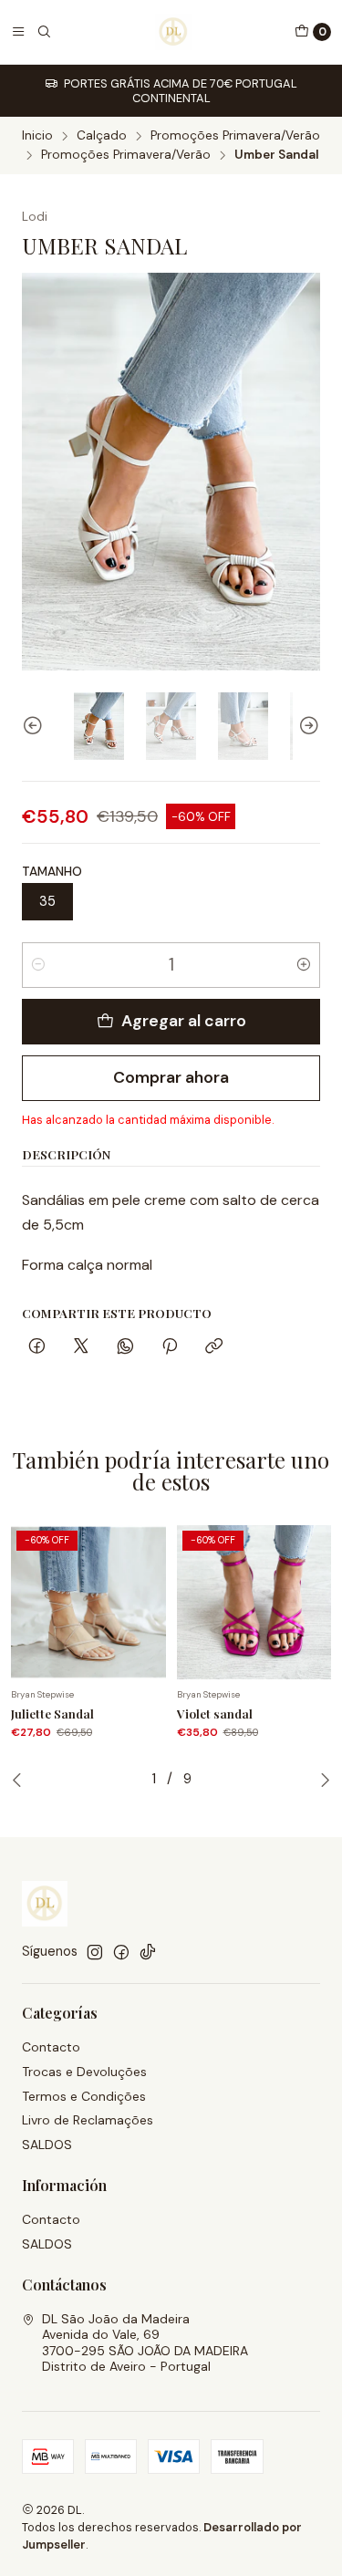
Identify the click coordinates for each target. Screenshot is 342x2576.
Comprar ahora (171, 1077)
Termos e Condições (84, 2096)
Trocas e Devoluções (84, 2072)
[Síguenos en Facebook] (121, 1952)
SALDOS (47, 2145)
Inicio (37, 136)
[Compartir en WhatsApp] (125, 1348)
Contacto (51, 2047)
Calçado (102, 136)
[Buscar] (44, 32)
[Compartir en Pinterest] (170, 1348)
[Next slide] (306, 727)
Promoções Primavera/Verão (235, 136)
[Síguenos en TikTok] (148, 1952)
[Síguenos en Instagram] (95, 1952)
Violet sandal (215, 1713)
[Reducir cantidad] (38, 965)
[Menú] (18, 32)
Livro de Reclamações (88, 2120)
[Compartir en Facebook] (37, 1348)
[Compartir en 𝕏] (81, 1348)
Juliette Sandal (52, 1713)
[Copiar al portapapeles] (214, 1348)
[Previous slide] (36, 727)
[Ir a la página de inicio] (173, 32)
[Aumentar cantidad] (304, 965)
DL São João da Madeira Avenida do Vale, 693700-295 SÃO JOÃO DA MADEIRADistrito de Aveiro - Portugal (145, 2343)
